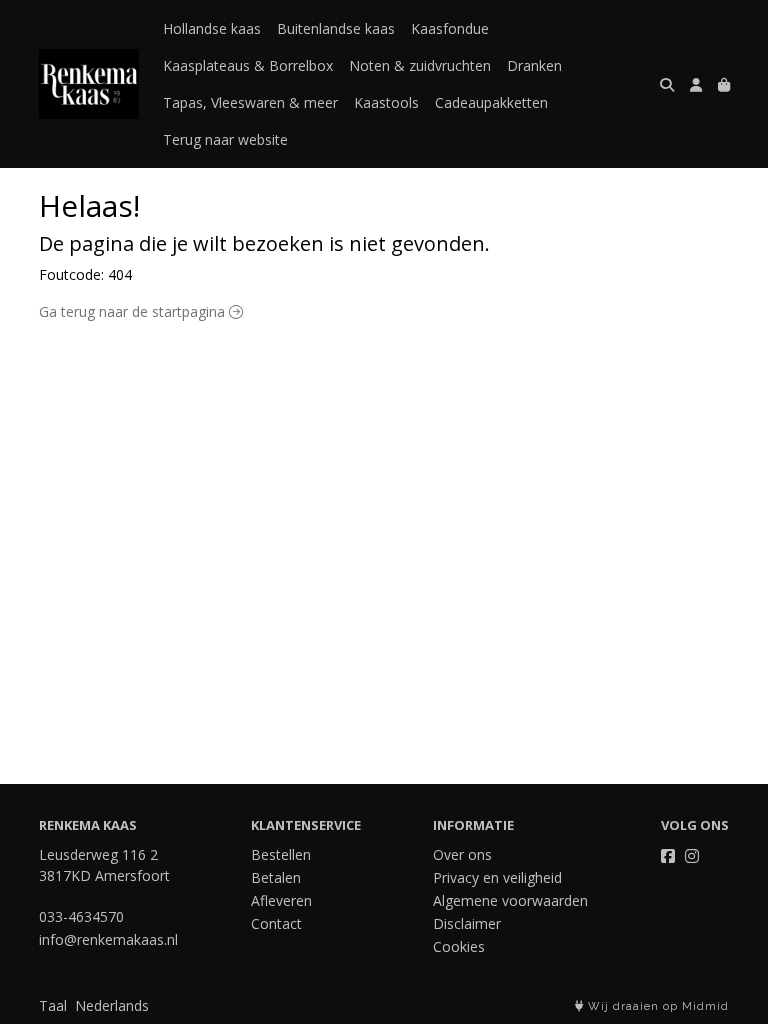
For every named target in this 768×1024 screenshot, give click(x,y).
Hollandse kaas (212, 28)
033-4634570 (81, 916)
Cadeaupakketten (491, 102)
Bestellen (281, 854)
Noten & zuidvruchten (420, 65)
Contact (276, 923)
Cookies (459, 946)
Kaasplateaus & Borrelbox (248, 65)
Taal (53, 1005)
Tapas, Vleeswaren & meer (250, 102)
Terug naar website (225, 139)
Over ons (462, 854)
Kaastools (386, 102)
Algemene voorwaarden (510, 900)
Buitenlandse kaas (336, 28)
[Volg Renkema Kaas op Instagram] (692, 856)
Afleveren (281, 900)
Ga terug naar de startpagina (134, 311)
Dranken (534, 65)
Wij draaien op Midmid (656, 1006)
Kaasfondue (450, 28)
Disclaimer (467, 923)
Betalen (276, 877)
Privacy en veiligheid (497, 877)
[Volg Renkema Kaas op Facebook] (668, 856)
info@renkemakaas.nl (108, 939)
